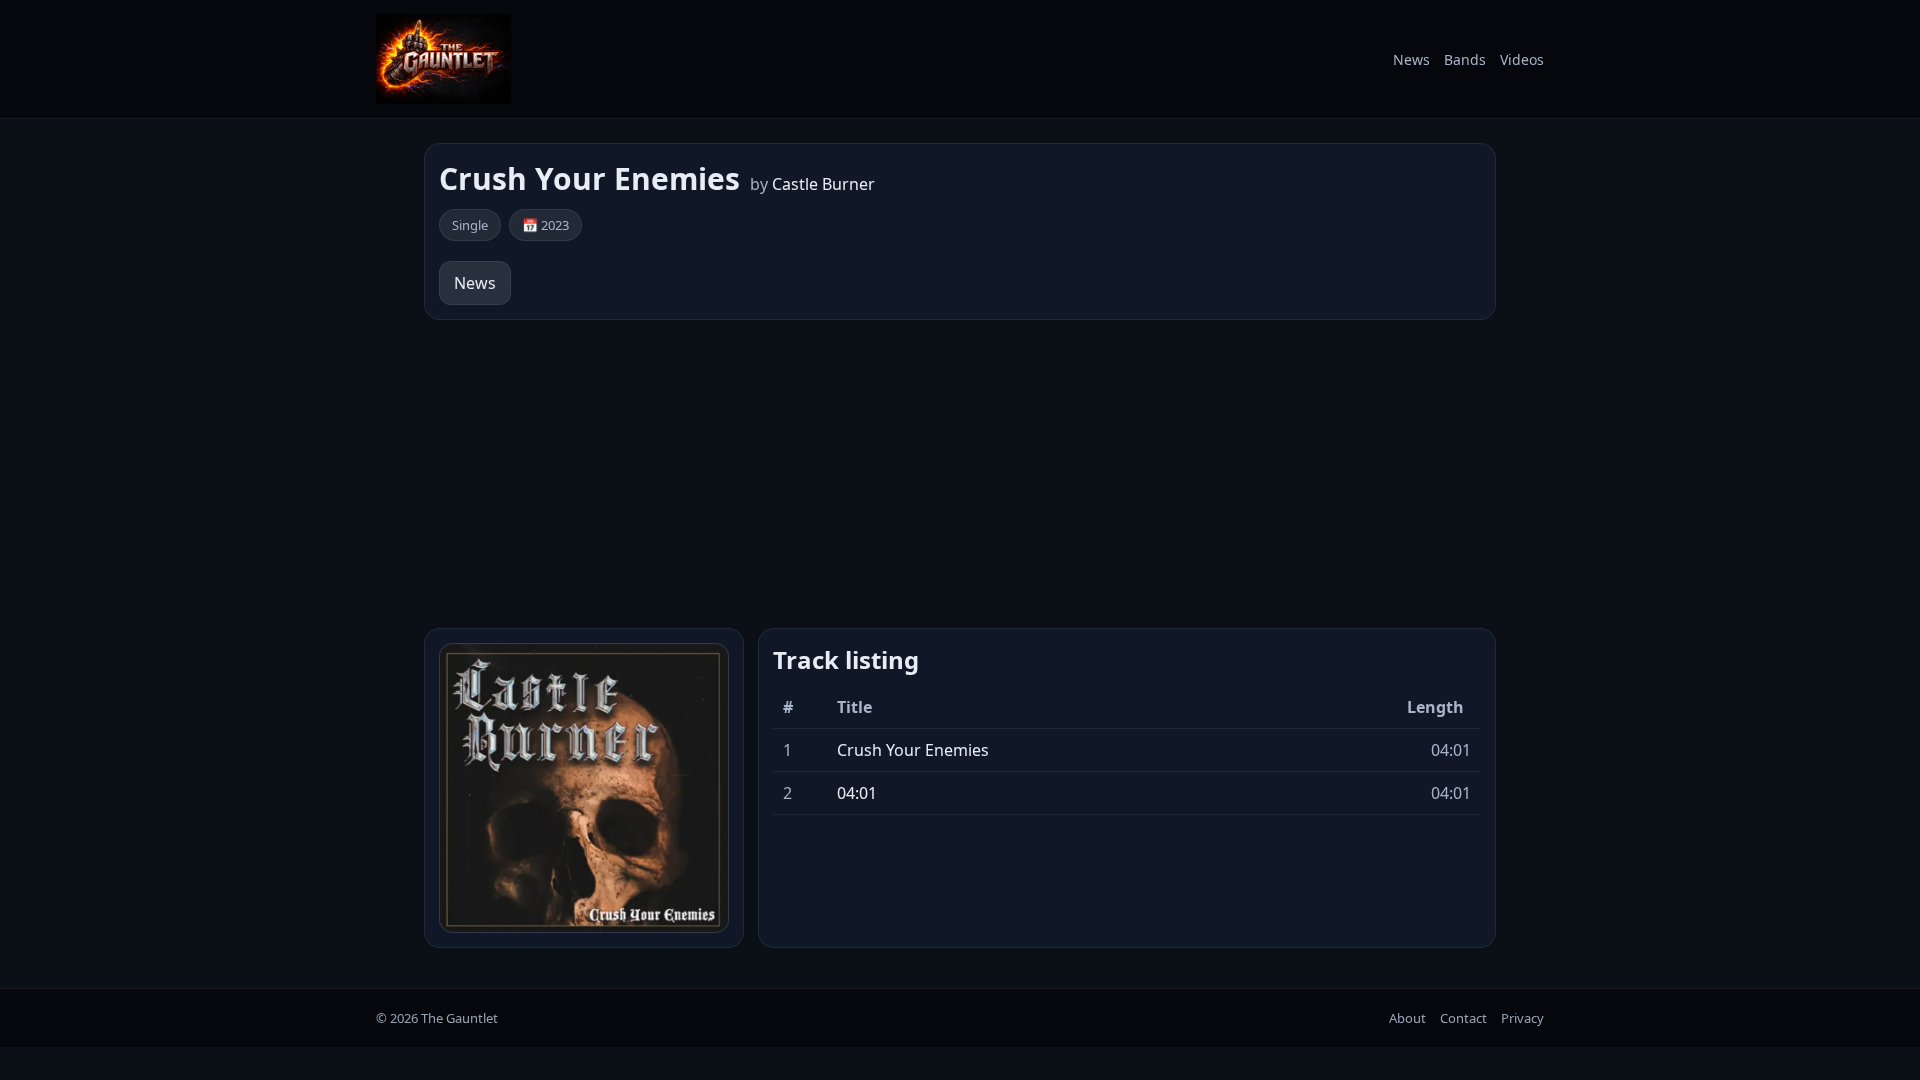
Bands (1465, 59)
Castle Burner (823, 184)
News (1411, 59)
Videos (1522, 59)
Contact (1463, 1018)
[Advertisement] (960, 474)
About (1407, 1018)
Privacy (1522, 1018)
